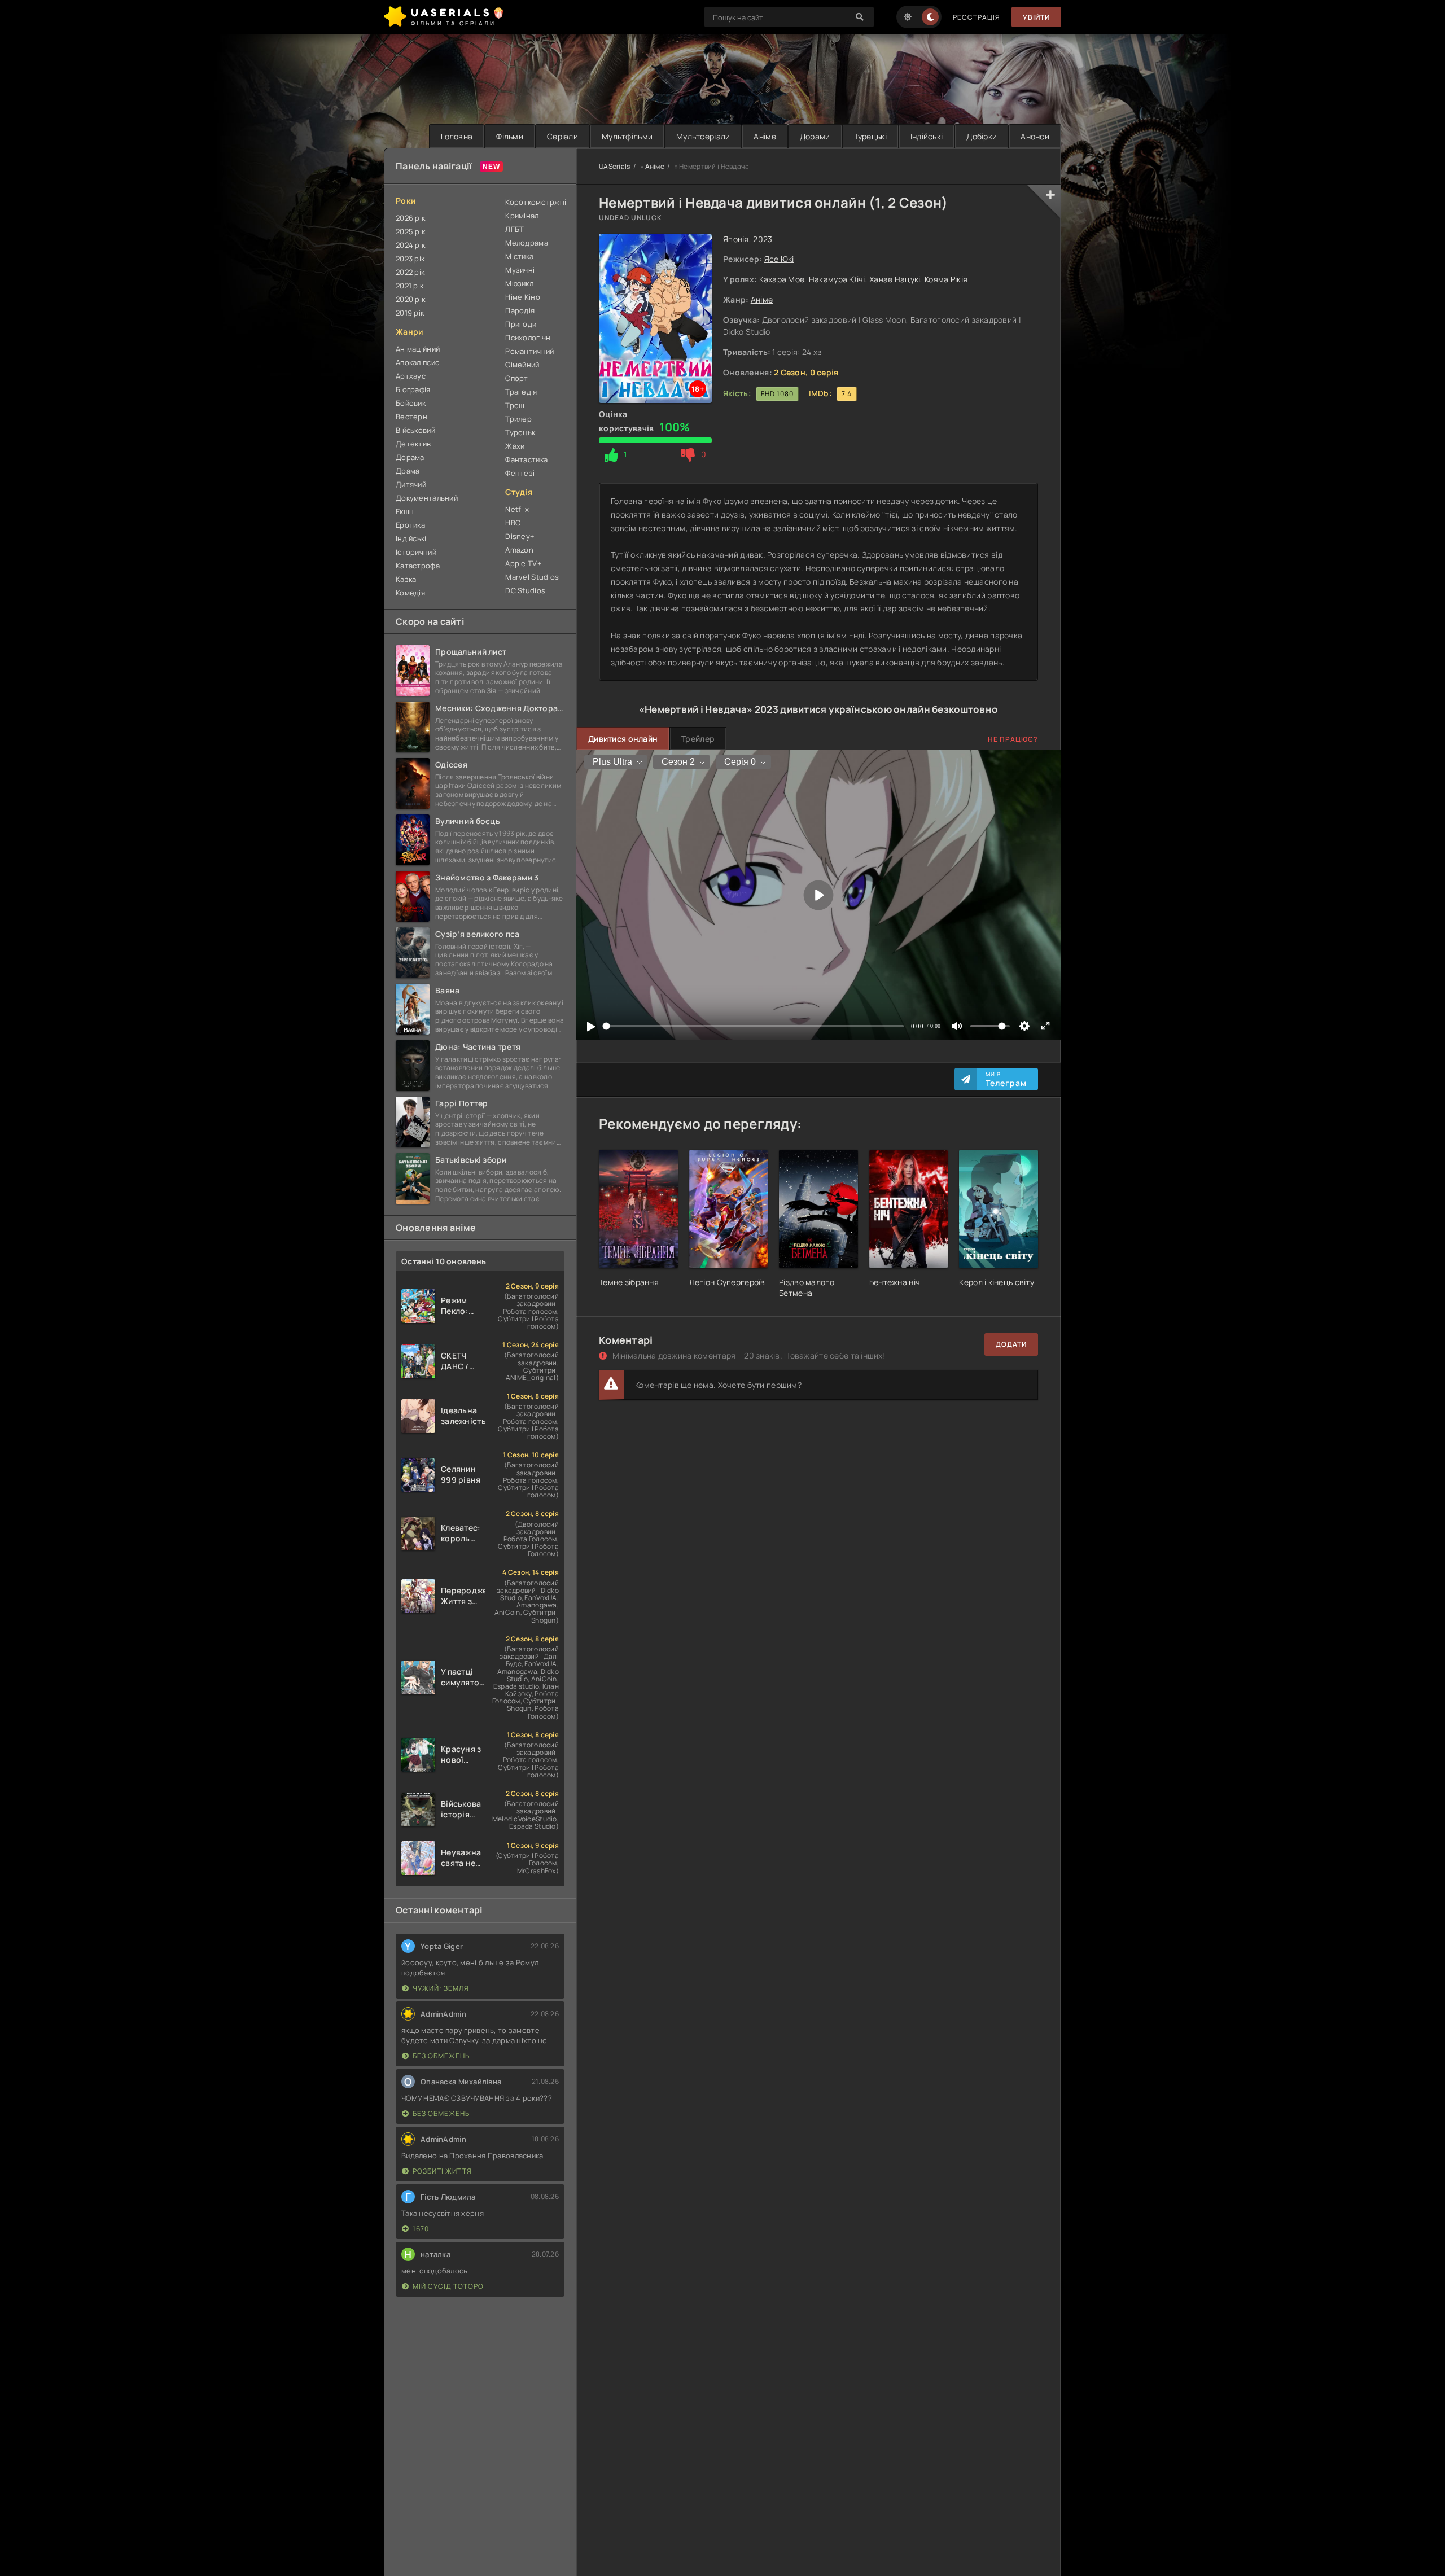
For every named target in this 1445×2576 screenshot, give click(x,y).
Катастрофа (418, 566)
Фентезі (520, 473)
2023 (763, 239)
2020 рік (410, 299)
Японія (736, 239)
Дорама (410, 457)
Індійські (927, 136)
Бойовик (411, 403)
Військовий (415, 430)
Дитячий (411, 484)
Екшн (405, 511)
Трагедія (521, 392)
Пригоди (521, 324)
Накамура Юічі (837, 279)
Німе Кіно (523, 297)
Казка (406, 579)
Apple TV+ (524, 563)
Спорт (516, 378)
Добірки (982, 136)
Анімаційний (418, 349)
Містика (519, 256)
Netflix (517, 509)
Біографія (413, 389)
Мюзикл (519, 283)
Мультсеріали (703, 136)
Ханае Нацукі (895, 279)
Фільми (510, 136)
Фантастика (526, 459)
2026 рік (410, 218)
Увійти (1036, 17)
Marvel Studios (532, 577)
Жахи (515, 446)
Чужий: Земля (441, 1988)
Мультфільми (627, 136)
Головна (457, 136)
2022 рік (410, 272)
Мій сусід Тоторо (448, 2286)
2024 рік (410, 245)
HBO (513, 523)
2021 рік (410, 286)
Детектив (413, 444)
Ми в (1006, 1079)
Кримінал (522, 216)
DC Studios (525, 590)
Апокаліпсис (417, 362)
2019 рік (410, 313)
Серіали (562, 136)
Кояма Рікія (946, 279)
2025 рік (410, 231)
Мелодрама (527, 243)
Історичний (416, 552)
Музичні (520, 270)
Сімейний (522, 365)
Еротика (410, 525)
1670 (421, 2229)
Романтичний (529, 351)
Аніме (765, 136)
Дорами (815, 136)
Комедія (410, 593)
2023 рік (410, 259)
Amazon (519, 550)
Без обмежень (441, 2056)
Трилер (518, 419)
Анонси (1035, 136)
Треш (515, 405)
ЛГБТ (514, 229)
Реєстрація (977, 17)
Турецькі (870, 136)
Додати (1011, 1344)
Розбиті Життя (442, 2171)
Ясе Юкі (779, 259)
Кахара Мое (782, 279)
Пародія (520, 310)
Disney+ (520, 536)
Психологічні (529, 338)
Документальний (427, 498)
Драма (408, 471)
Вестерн (411, 417)
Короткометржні (535, 202)
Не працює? (1013, 739)
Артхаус (411, 376)
